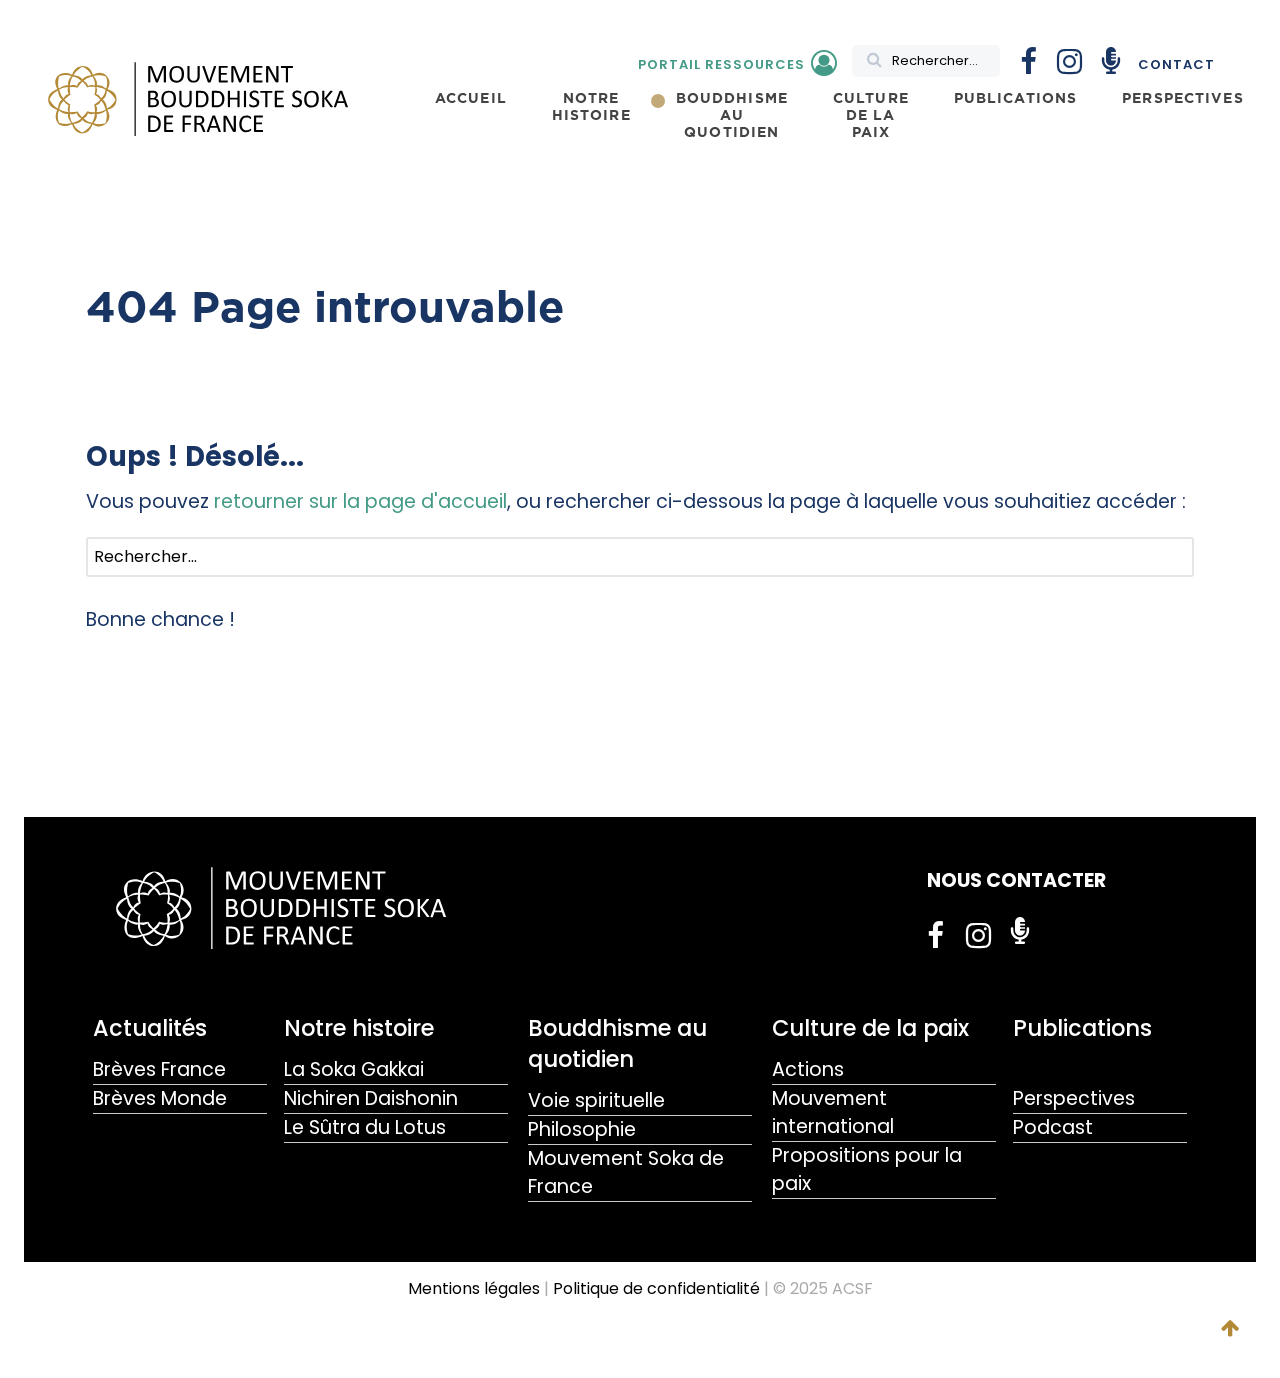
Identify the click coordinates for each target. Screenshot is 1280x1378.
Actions (808, 1069)
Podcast (1053, 1127)
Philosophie (582, 1129)
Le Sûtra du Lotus (365, 1127)
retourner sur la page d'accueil (360, 501)
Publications (1082, 1028)
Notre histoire (359, 1028)
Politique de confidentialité (656, 1288)
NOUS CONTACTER (1016, 880)
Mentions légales (474, 1288)
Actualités (150, 1028)
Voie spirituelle (596, 1100)
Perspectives (1074, 1098)
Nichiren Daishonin (371, 1098)
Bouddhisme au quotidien (617, 1043)
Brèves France (159, 1069)
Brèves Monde (160, 1098)
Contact (1176, 64)
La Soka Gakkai (354, 1069)
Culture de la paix (870, 1028)
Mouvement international (833, 1112)
